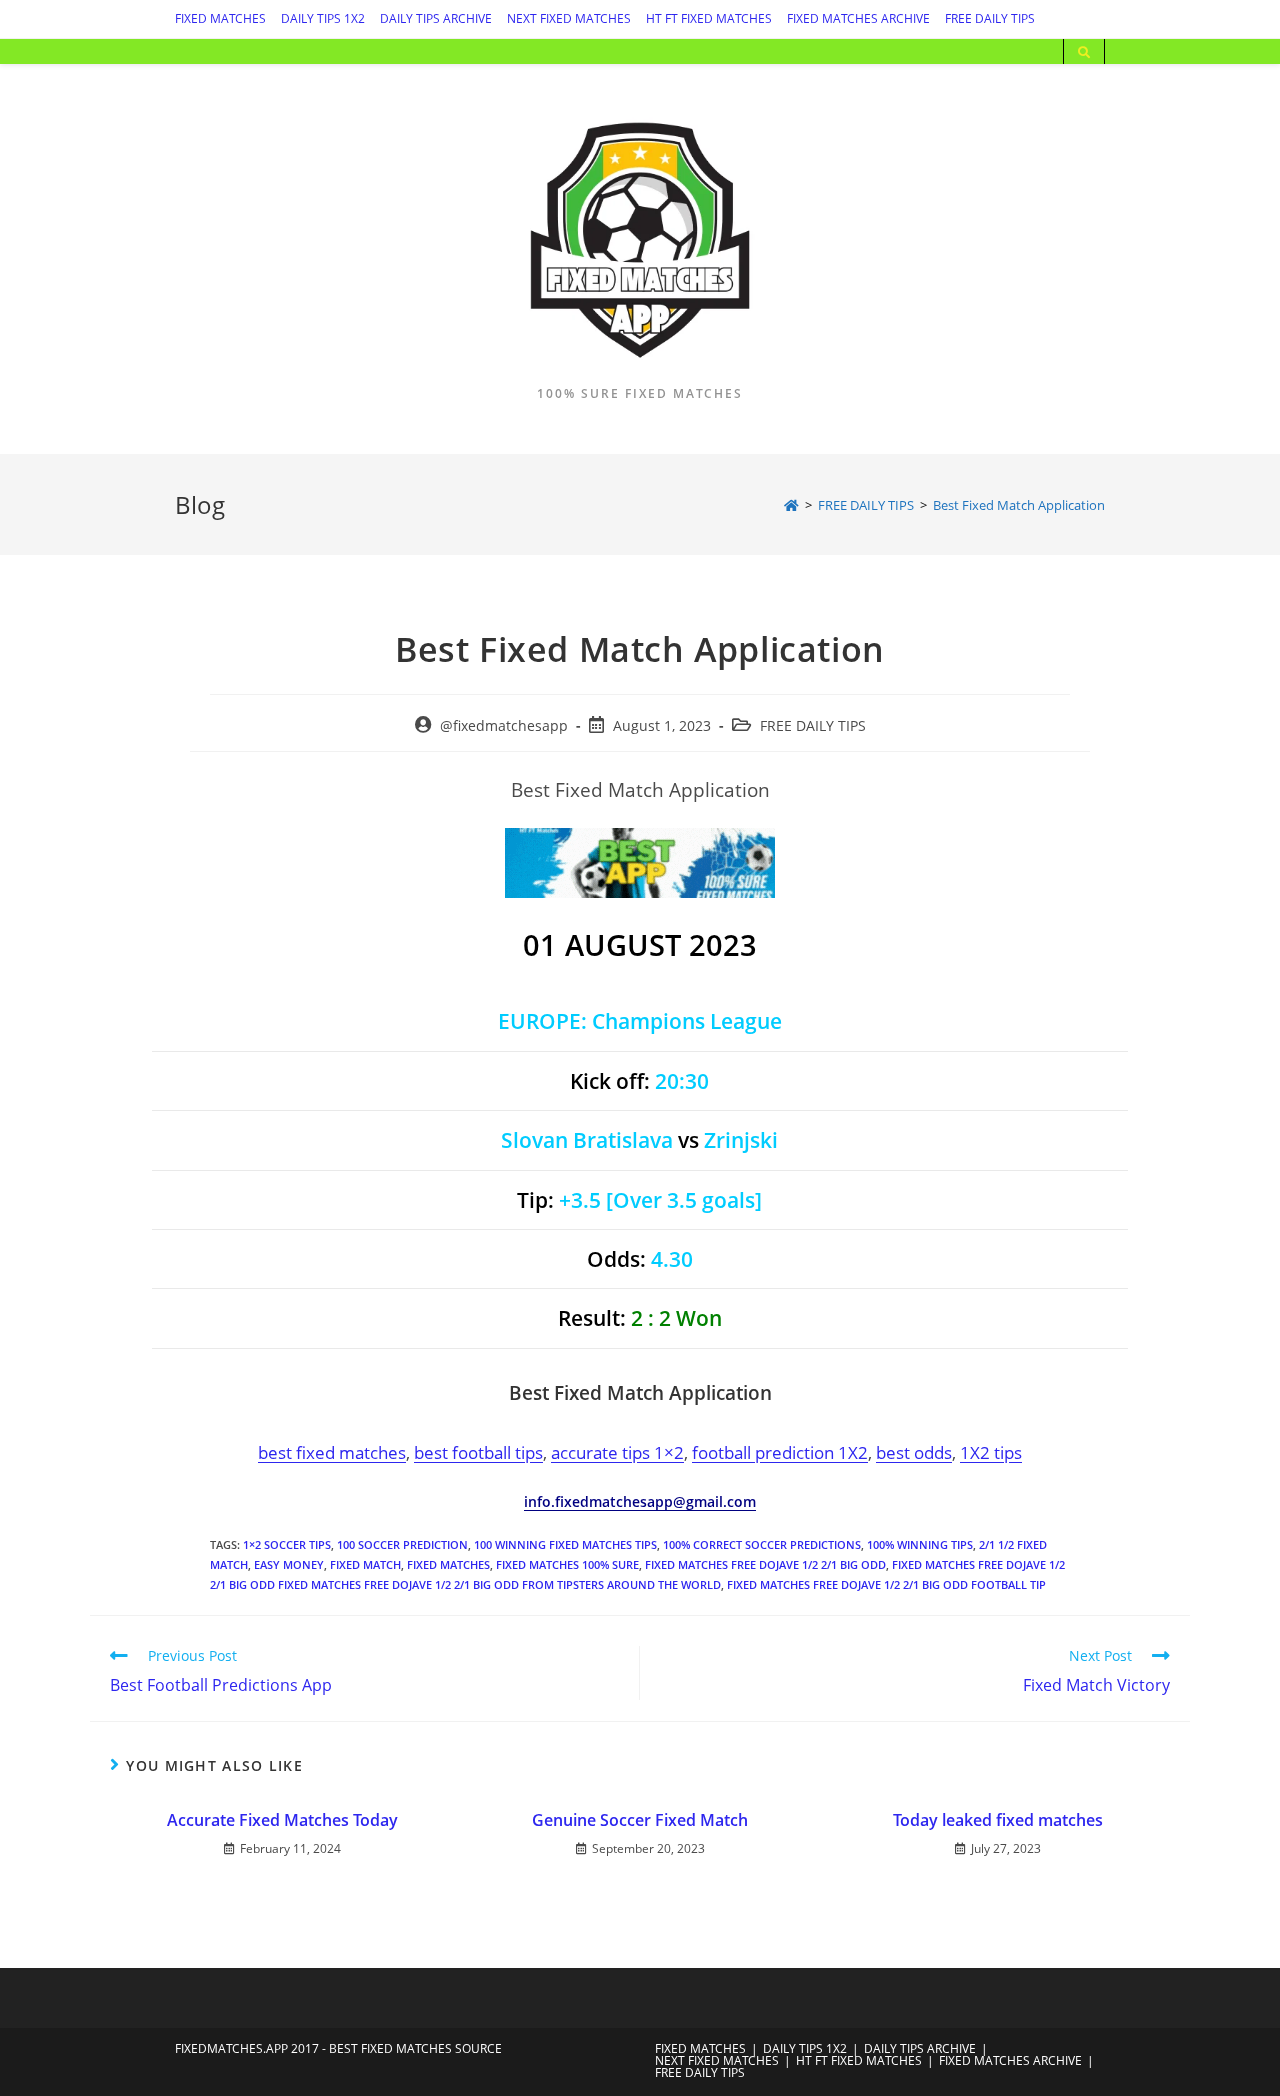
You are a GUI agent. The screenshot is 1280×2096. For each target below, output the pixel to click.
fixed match (365, 1564)
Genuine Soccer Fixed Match (640, 1820)
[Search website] (1084, 53)
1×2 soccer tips (287, 1544)
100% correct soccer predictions (762, 1544)
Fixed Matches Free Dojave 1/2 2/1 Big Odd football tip (886, 1584)
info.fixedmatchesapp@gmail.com (640, 1501)
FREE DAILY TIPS (990, 18)
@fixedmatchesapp (504, 725)
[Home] (791, 505)
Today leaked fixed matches (998, 1820)
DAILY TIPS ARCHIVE (436, 18)
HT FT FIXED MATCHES (709, 18)
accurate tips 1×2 (617, 1452)
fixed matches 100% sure (567, 1564)
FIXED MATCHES (220, 18)
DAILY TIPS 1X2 (323, 18)
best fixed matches (332, 1452)
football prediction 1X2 (780, 1452)
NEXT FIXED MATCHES (569, 18)
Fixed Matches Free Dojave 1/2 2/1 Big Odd (765, 1564)
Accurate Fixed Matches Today (282, 1820)
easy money (289, 1564)
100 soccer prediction (402, 1544)
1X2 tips (991, 1452)
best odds (914, 1452)
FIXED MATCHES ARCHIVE (858, 18)
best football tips (478, 1452)
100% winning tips (920, 1544)
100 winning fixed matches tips (565, 1544)
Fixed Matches (448, 1564)
